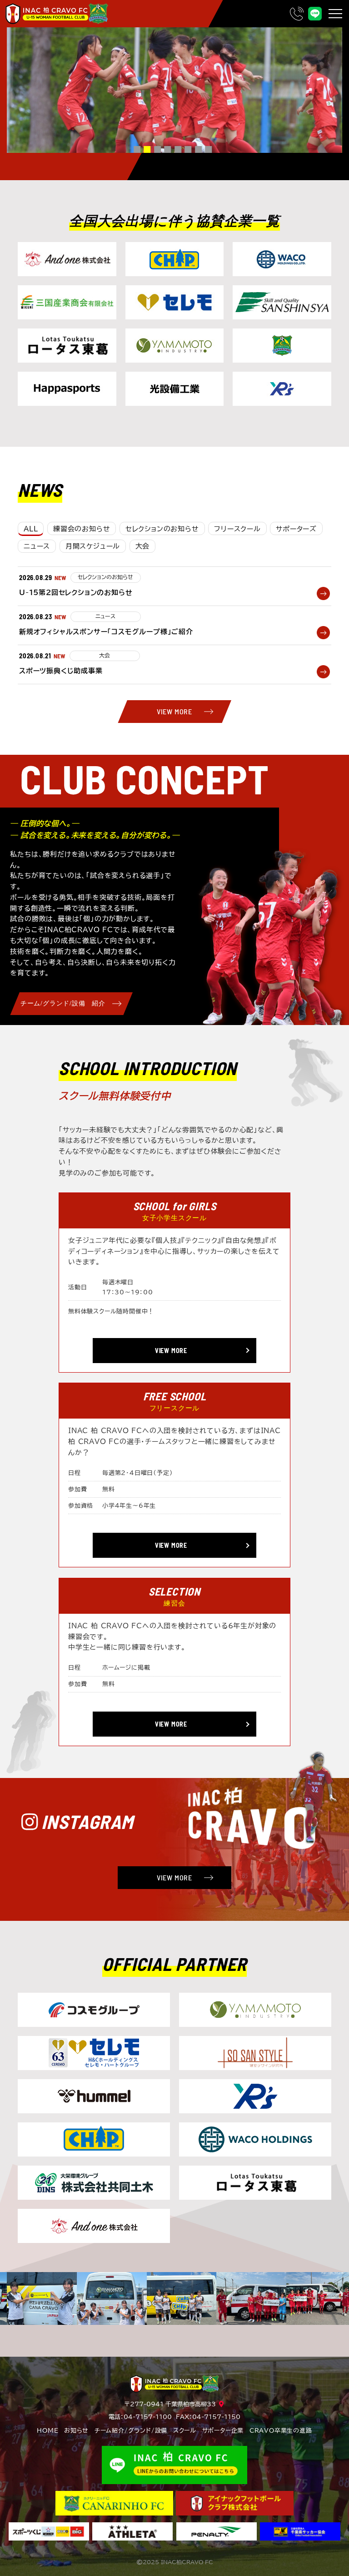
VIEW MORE (174, 711)
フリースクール (237, 529)
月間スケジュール (93, 546)
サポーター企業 (223, 2431)
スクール (185, 2431)
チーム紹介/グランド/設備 (131, 2431)
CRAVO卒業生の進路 (281, 2431)
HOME (47, 2431)
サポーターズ (296, 529)
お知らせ (76, 2431)
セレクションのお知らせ (162, 529)
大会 (143, 546)
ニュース (37, 546)
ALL (31, 529)
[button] (137, 149)
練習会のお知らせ (82, 529)
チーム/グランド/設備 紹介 (63, 1003)
